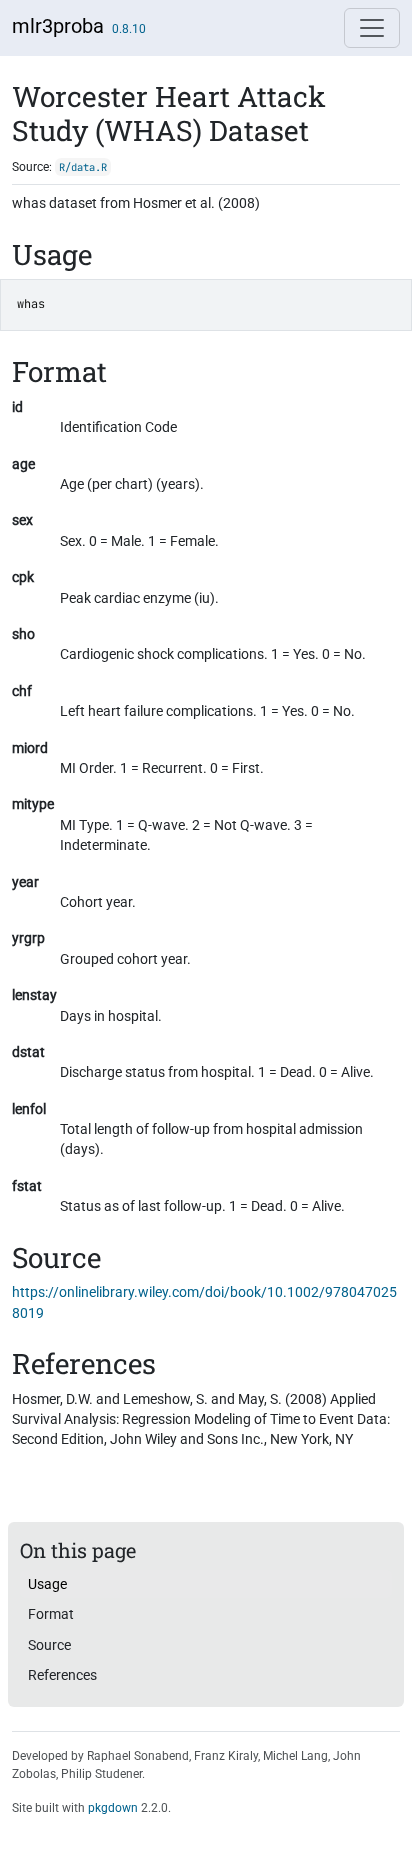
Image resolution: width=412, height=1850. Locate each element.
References (62, 1675)
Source (49, 1645)
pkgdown (113, 1808)
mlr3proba (58, 26)
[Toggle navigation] (372, 28)
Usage (47, 1584)
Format (51, 1614)
